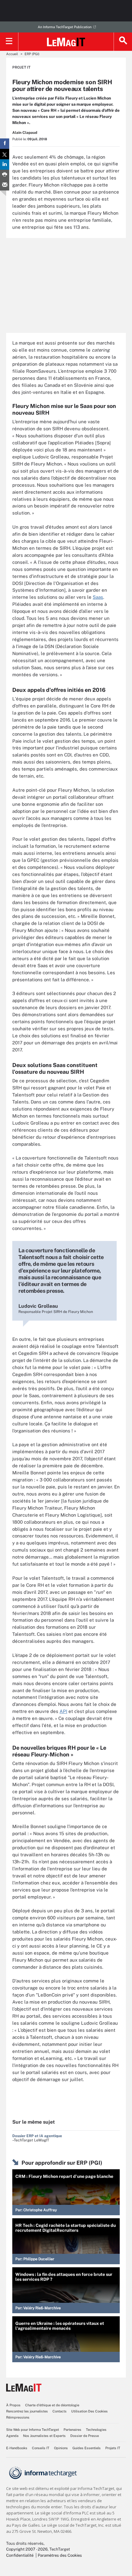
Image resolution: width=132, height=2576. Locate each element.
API (63, 1711)
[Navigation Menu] (9, 42)
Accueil (12, 54)
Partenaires (72, 2430)
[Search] (123, 42)
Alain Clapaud (25, 133)
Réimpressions (18, 2417)
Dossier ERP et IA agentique (37, 2136)
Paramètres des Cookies (60, 2555)
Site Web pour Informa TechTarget (33, 2430)
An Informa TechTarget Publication (65, 27)
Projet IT (21, 67)
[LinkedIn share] (5, 164)
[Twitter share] (5, 154)
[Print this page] (5, 175)
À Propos (13, 2405)
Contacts (60, 2411)
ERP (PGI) (32, 54)
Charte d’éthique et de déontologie (52, 2405)
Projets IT (113, 2448)
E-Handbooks (17, 2448)
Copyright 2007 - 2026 (27, 2549)
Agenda (12, 2436)
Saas (98, 597)
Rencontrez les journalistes (27, 2411)
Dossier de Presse (85, 2436)
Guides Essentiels (87, 2448)
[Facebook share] (5, 144)
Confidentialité (20, 2555)
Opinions (61, 2448)
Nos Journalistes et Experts (44, 2436)
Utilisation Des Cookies (89, 2411)
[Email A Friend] (5, 185)
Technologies (96, 2430)
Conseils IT (41, 2448)
